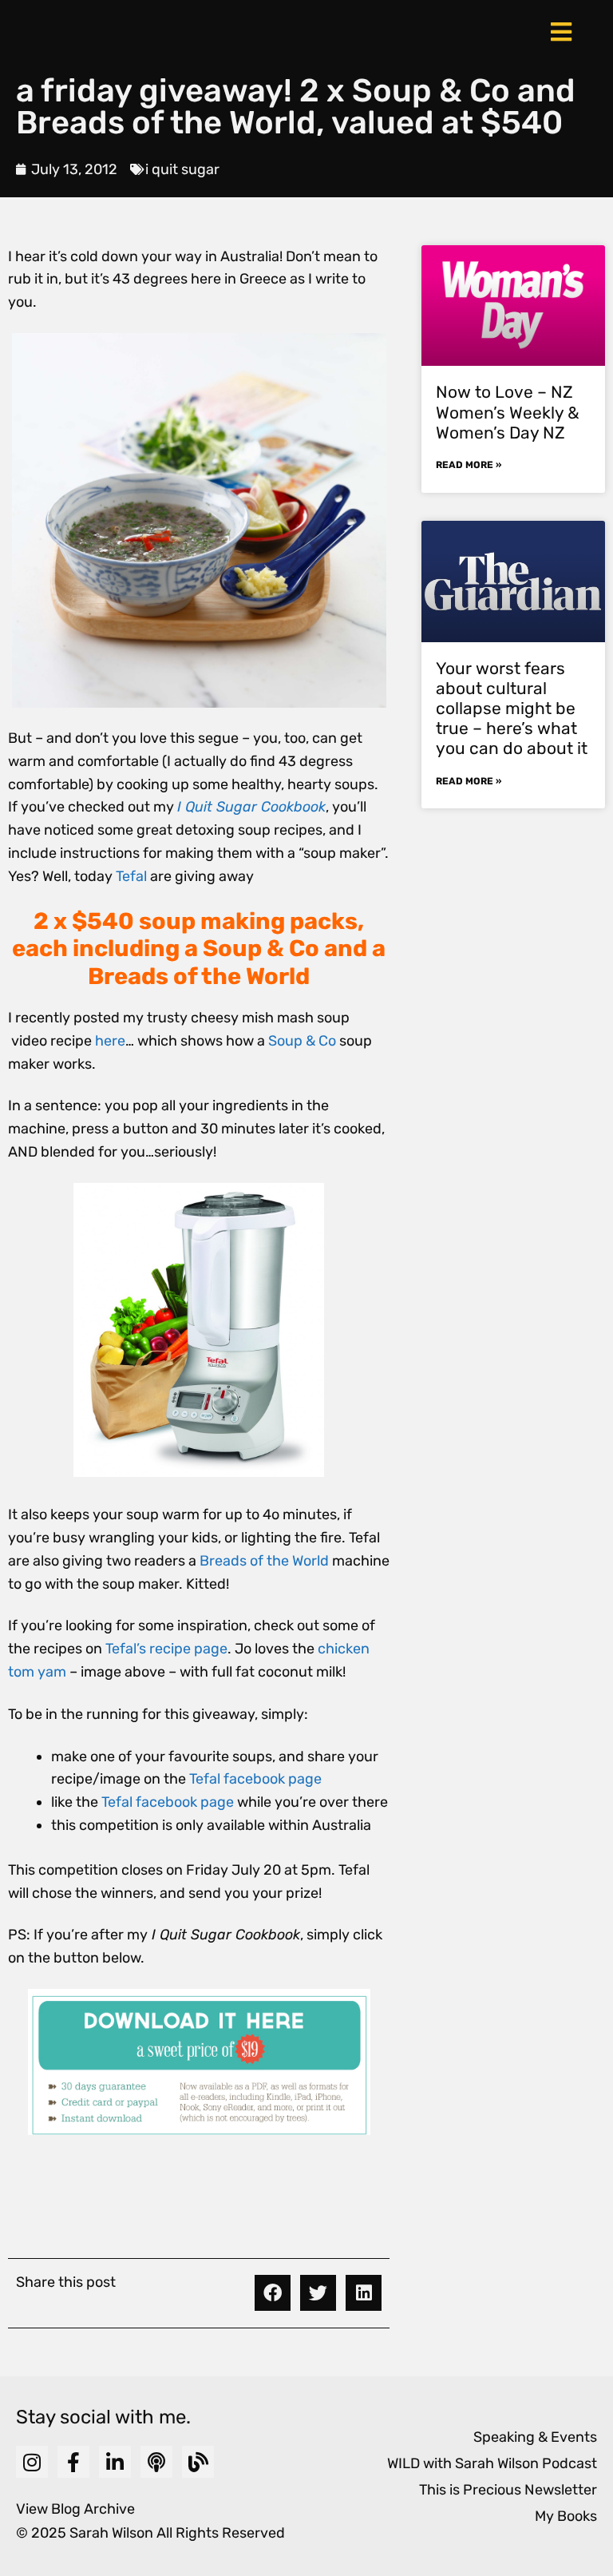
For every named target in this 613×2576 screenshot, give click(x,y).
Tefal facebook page (255, 1779)
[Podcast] (156, 2462)
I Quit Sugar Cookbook (251, 807)
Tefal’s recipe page (166, 1649)
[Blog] (198, 2462)
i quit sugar (182, 169)
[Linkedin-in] (115, 2462)
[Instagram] (32, 2462)
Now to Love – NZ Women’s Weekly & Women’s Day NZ (508, 412)
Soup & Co (302, 1041)
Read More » (469, 465)
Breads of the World (264, 1561)
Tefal (131, 876)
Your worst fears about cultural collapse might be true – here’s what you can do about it (512, 708)
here (110, 1041)
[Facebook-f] (73, 2462)
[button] (273, 2293)
